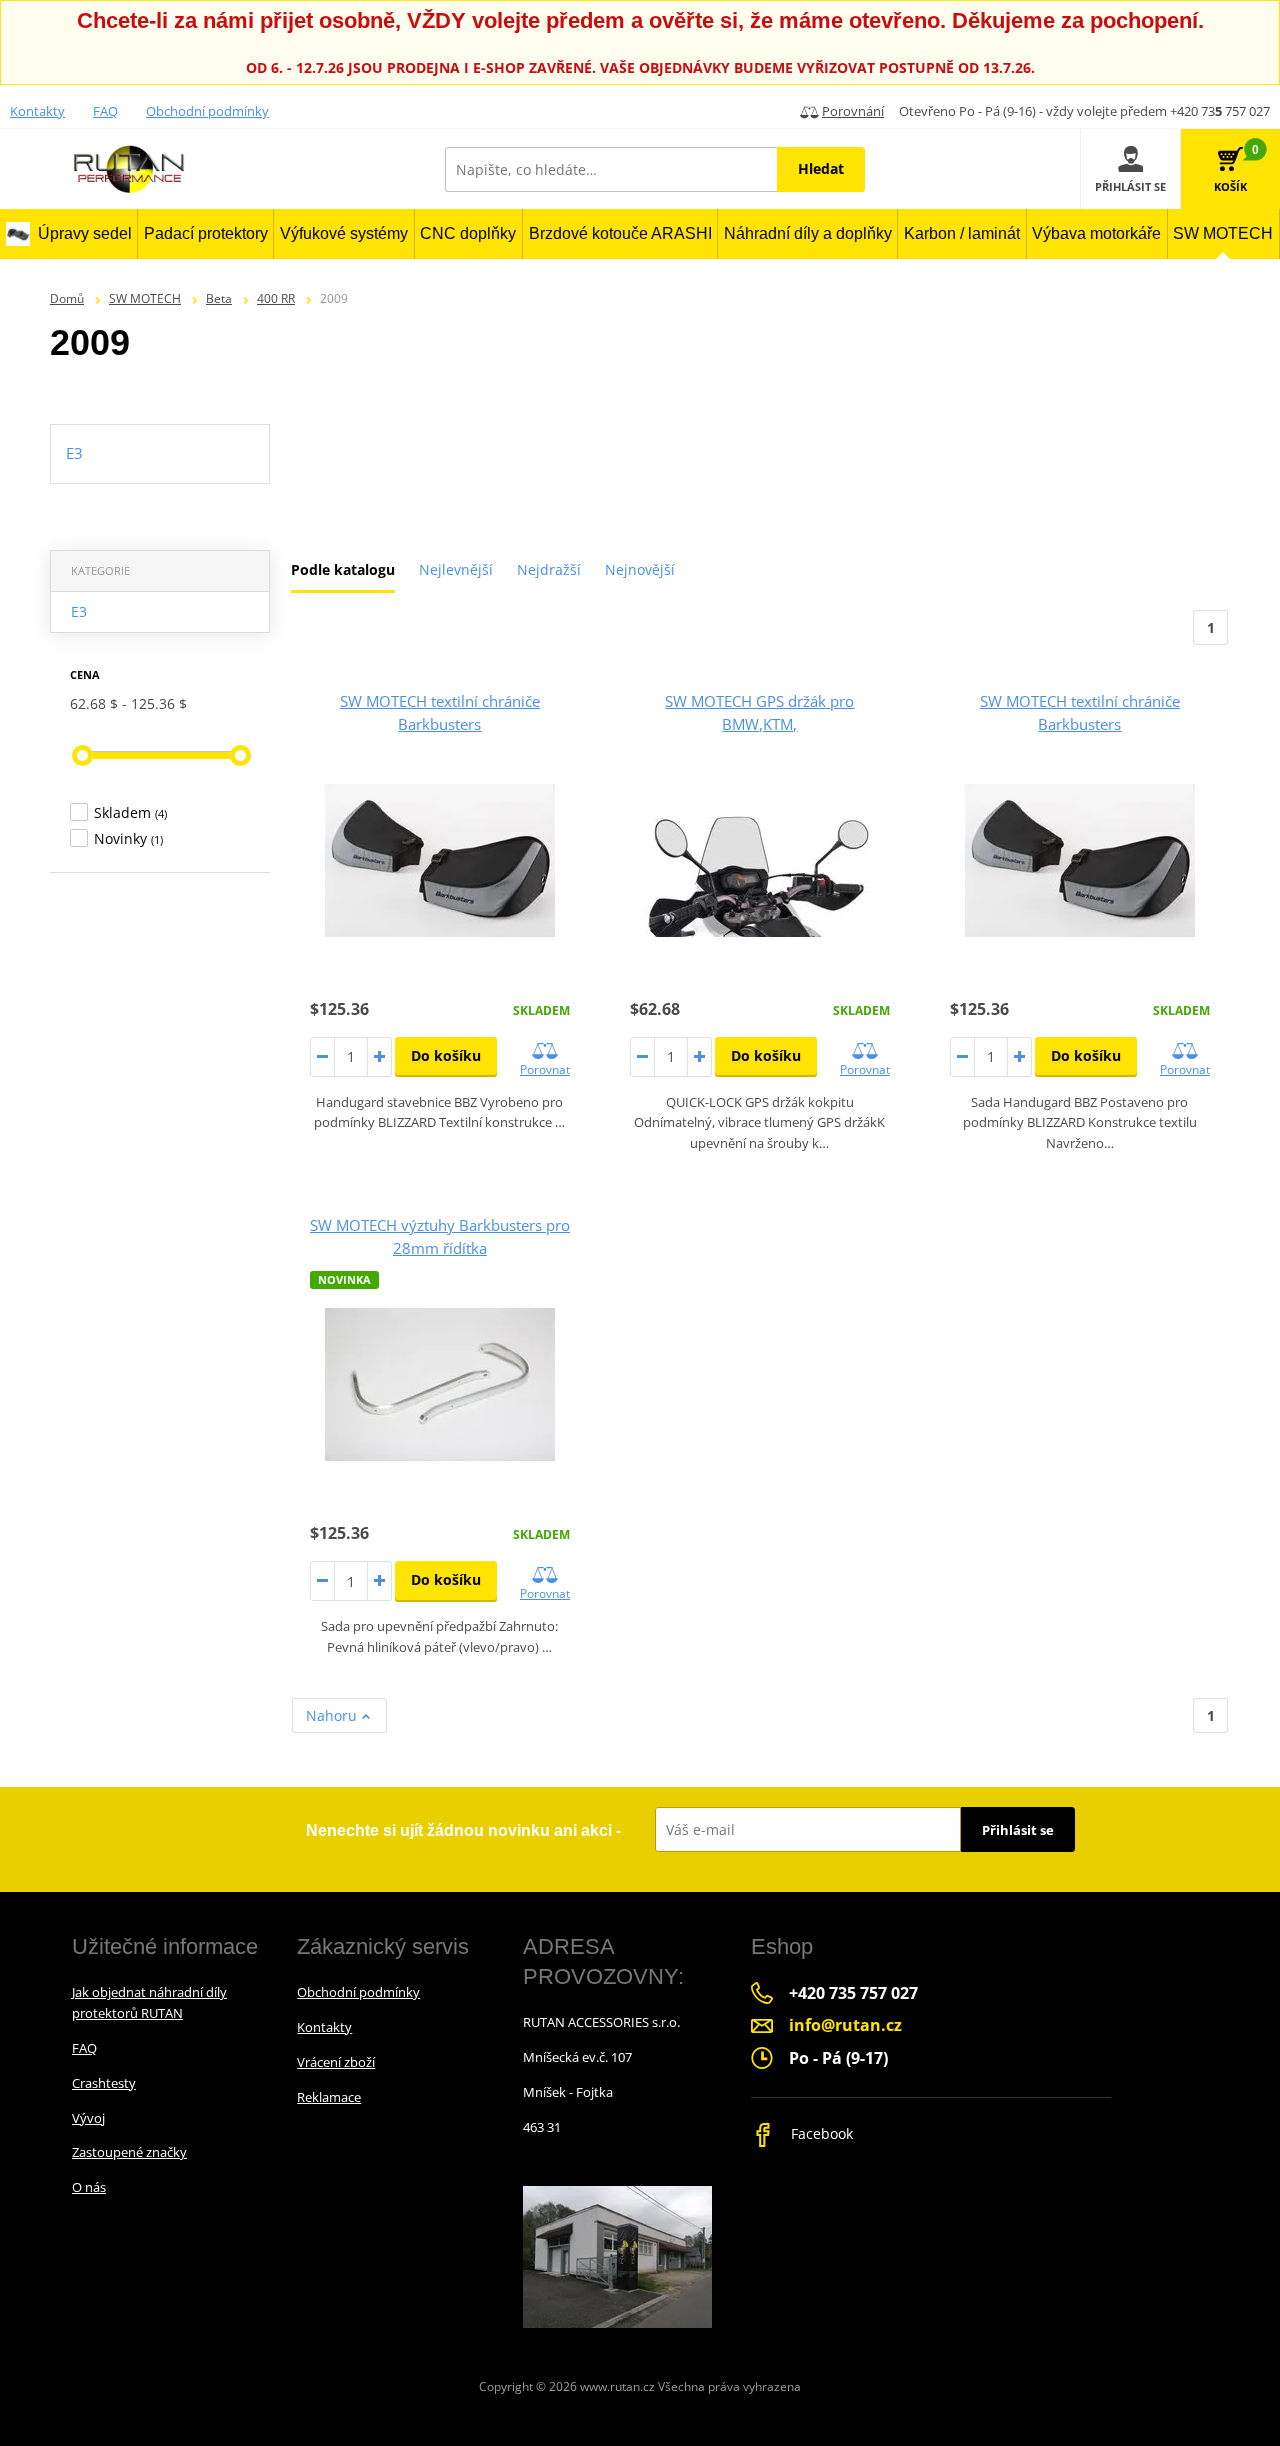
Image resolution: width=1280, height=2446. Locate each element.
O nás (89, 2187)
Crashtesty (104, 2083)
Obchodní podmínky (207, 111)
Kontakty (37, 111)
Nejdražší (549, 569)
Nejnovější (640, 569)
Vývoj (88, 2118)
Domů (67, 298)
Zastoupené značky (129, 2152)
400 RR (276, 298)
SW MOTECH (145, 298)
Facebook (820, 2133)
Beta (219, 298)
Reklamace (329, 2097)
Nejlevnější (456, 569)
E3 (79, 611)
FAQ (105, 111)
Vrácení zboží (336, 2062)
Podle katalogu (343, 569)
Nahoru (333, 1715)
